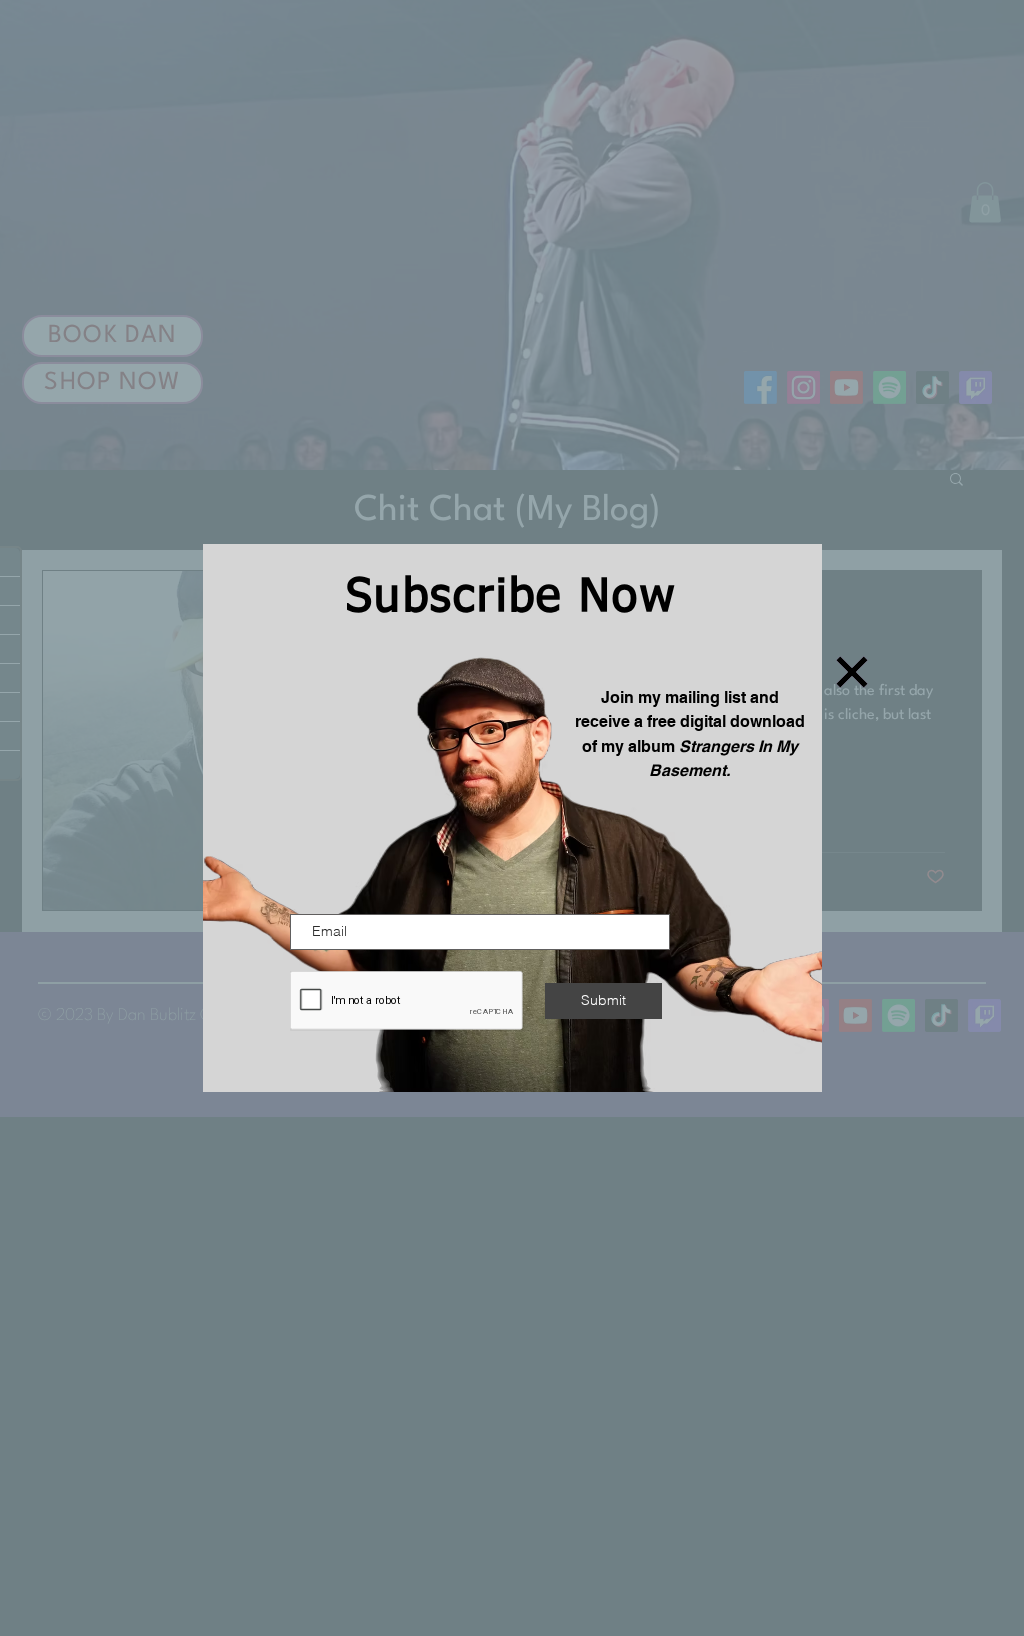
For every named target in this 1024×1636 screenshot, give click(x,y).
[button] (852, 672)
